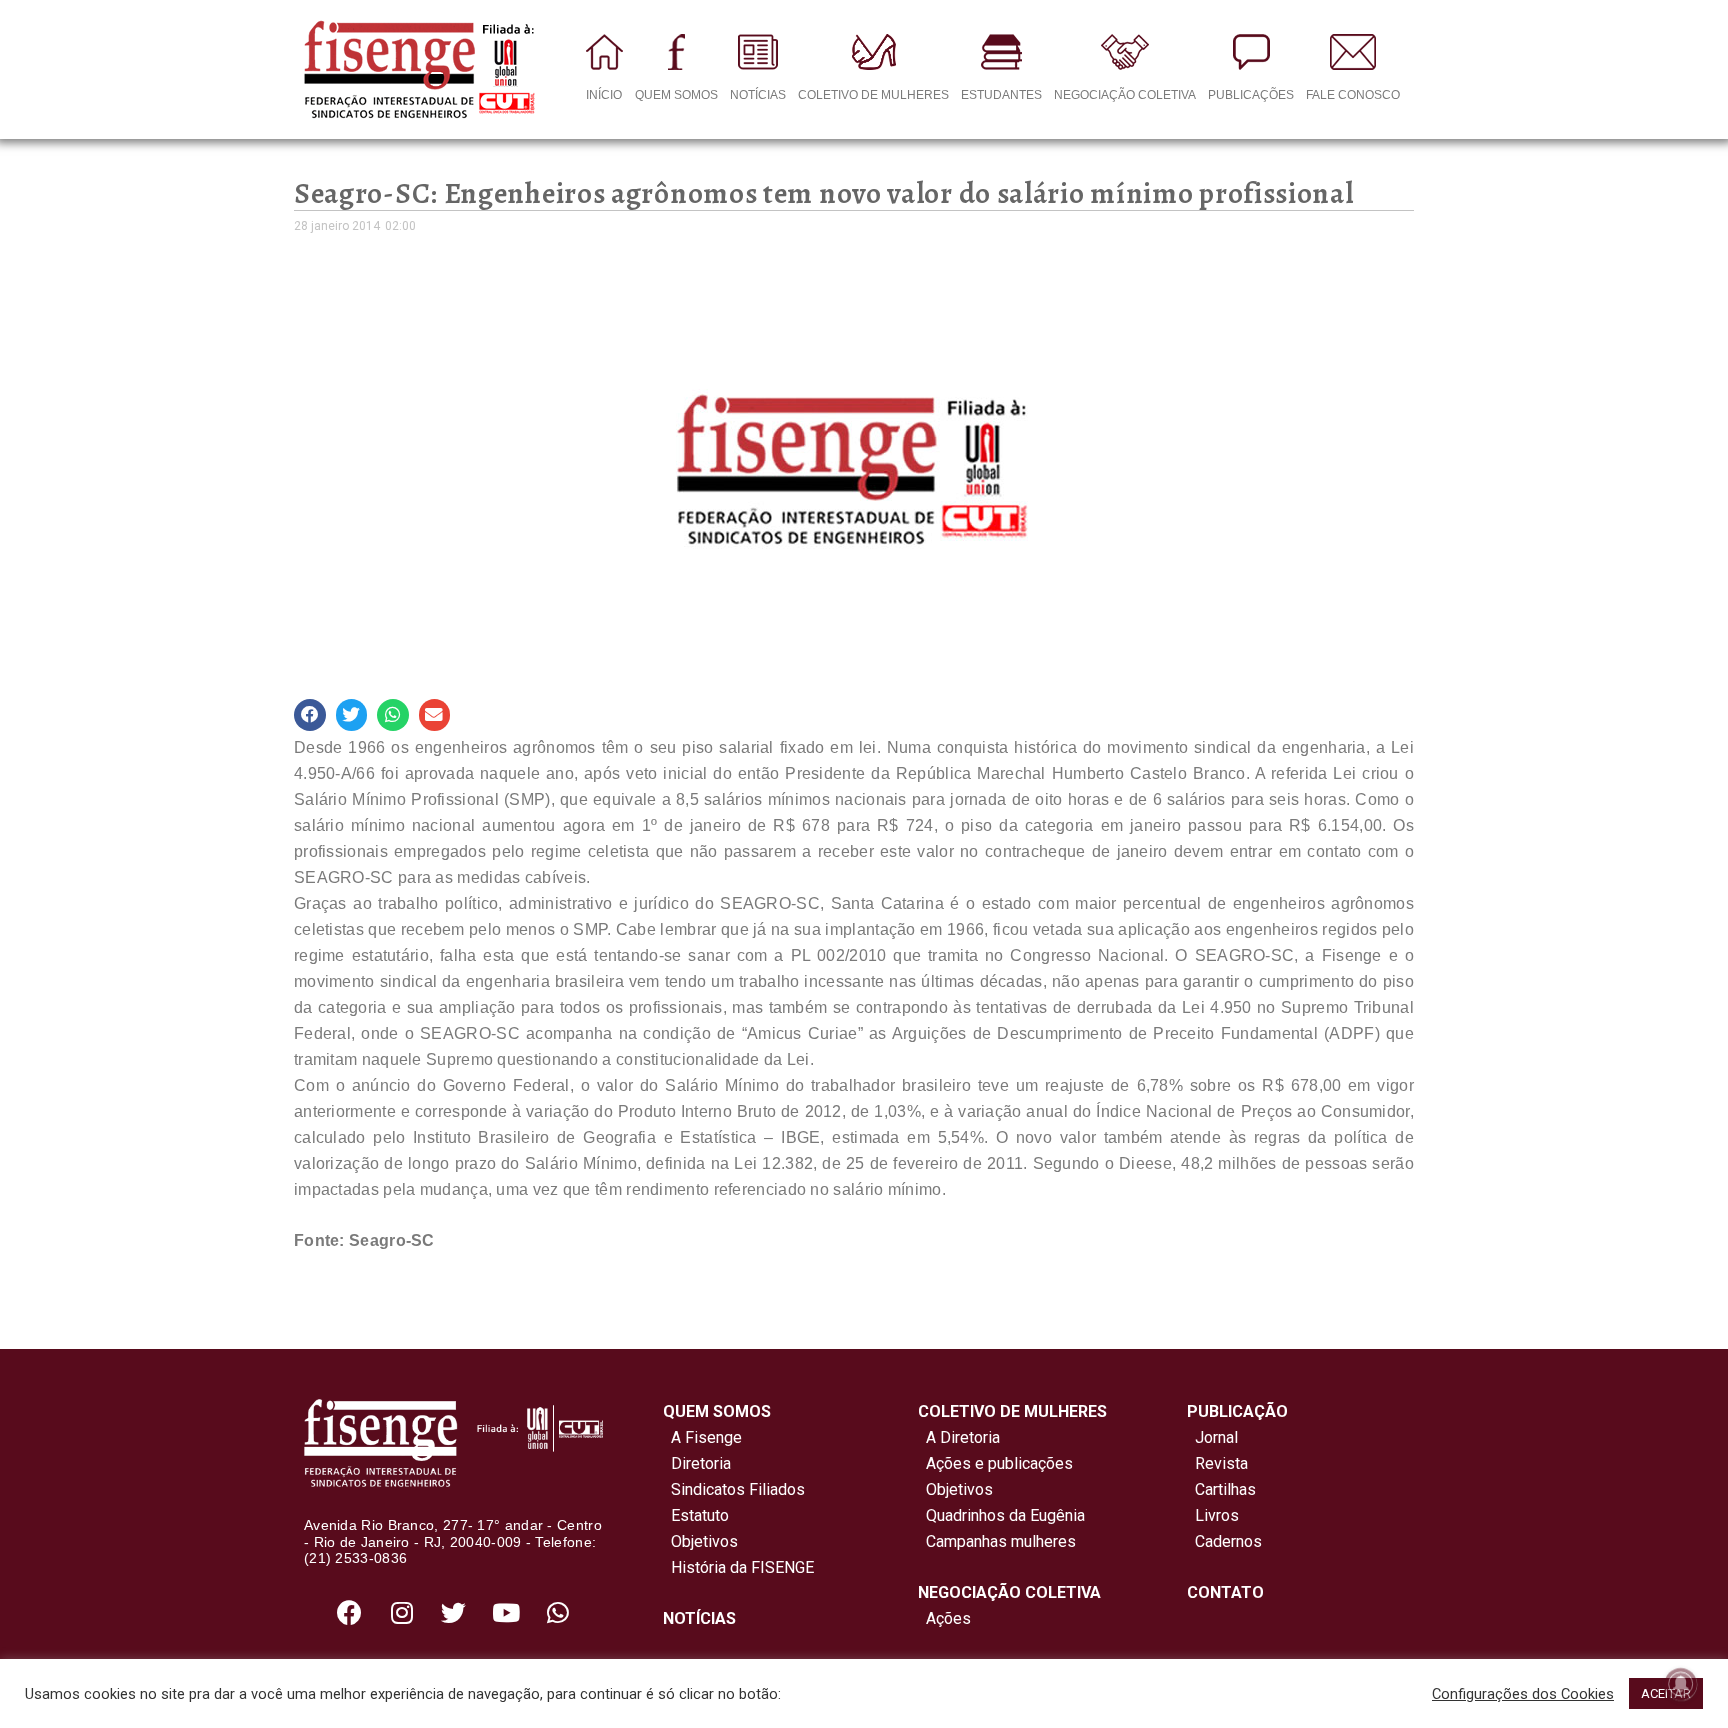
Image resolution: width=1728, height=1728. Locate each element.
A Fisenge (702, 1437)
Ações (944, 1618)
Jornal (1216, 1437)
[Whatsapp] (558, 1612)
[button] (310, 715)
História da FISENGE (738, 1567)
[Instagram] (402, 1612)
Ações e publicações (995, 1463)
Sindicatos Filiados (734, 1489)
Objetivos (700, 1541)
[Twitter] (454, 1612)
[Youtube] (506, 1612)
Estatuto (696, 1515)
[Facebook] (350, 1612)
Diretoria (697, 1463)
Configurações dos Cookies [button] (1523, 1694)
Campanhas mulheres (997, 1541)
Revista (1221, 1463)
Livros (1217, 1515)
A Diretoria (959, 1437)
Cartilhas (1225, 1489)
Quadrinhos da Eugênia (1001, 1515)
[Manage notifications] (1681, 1684)
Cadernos (1228, 1541)
